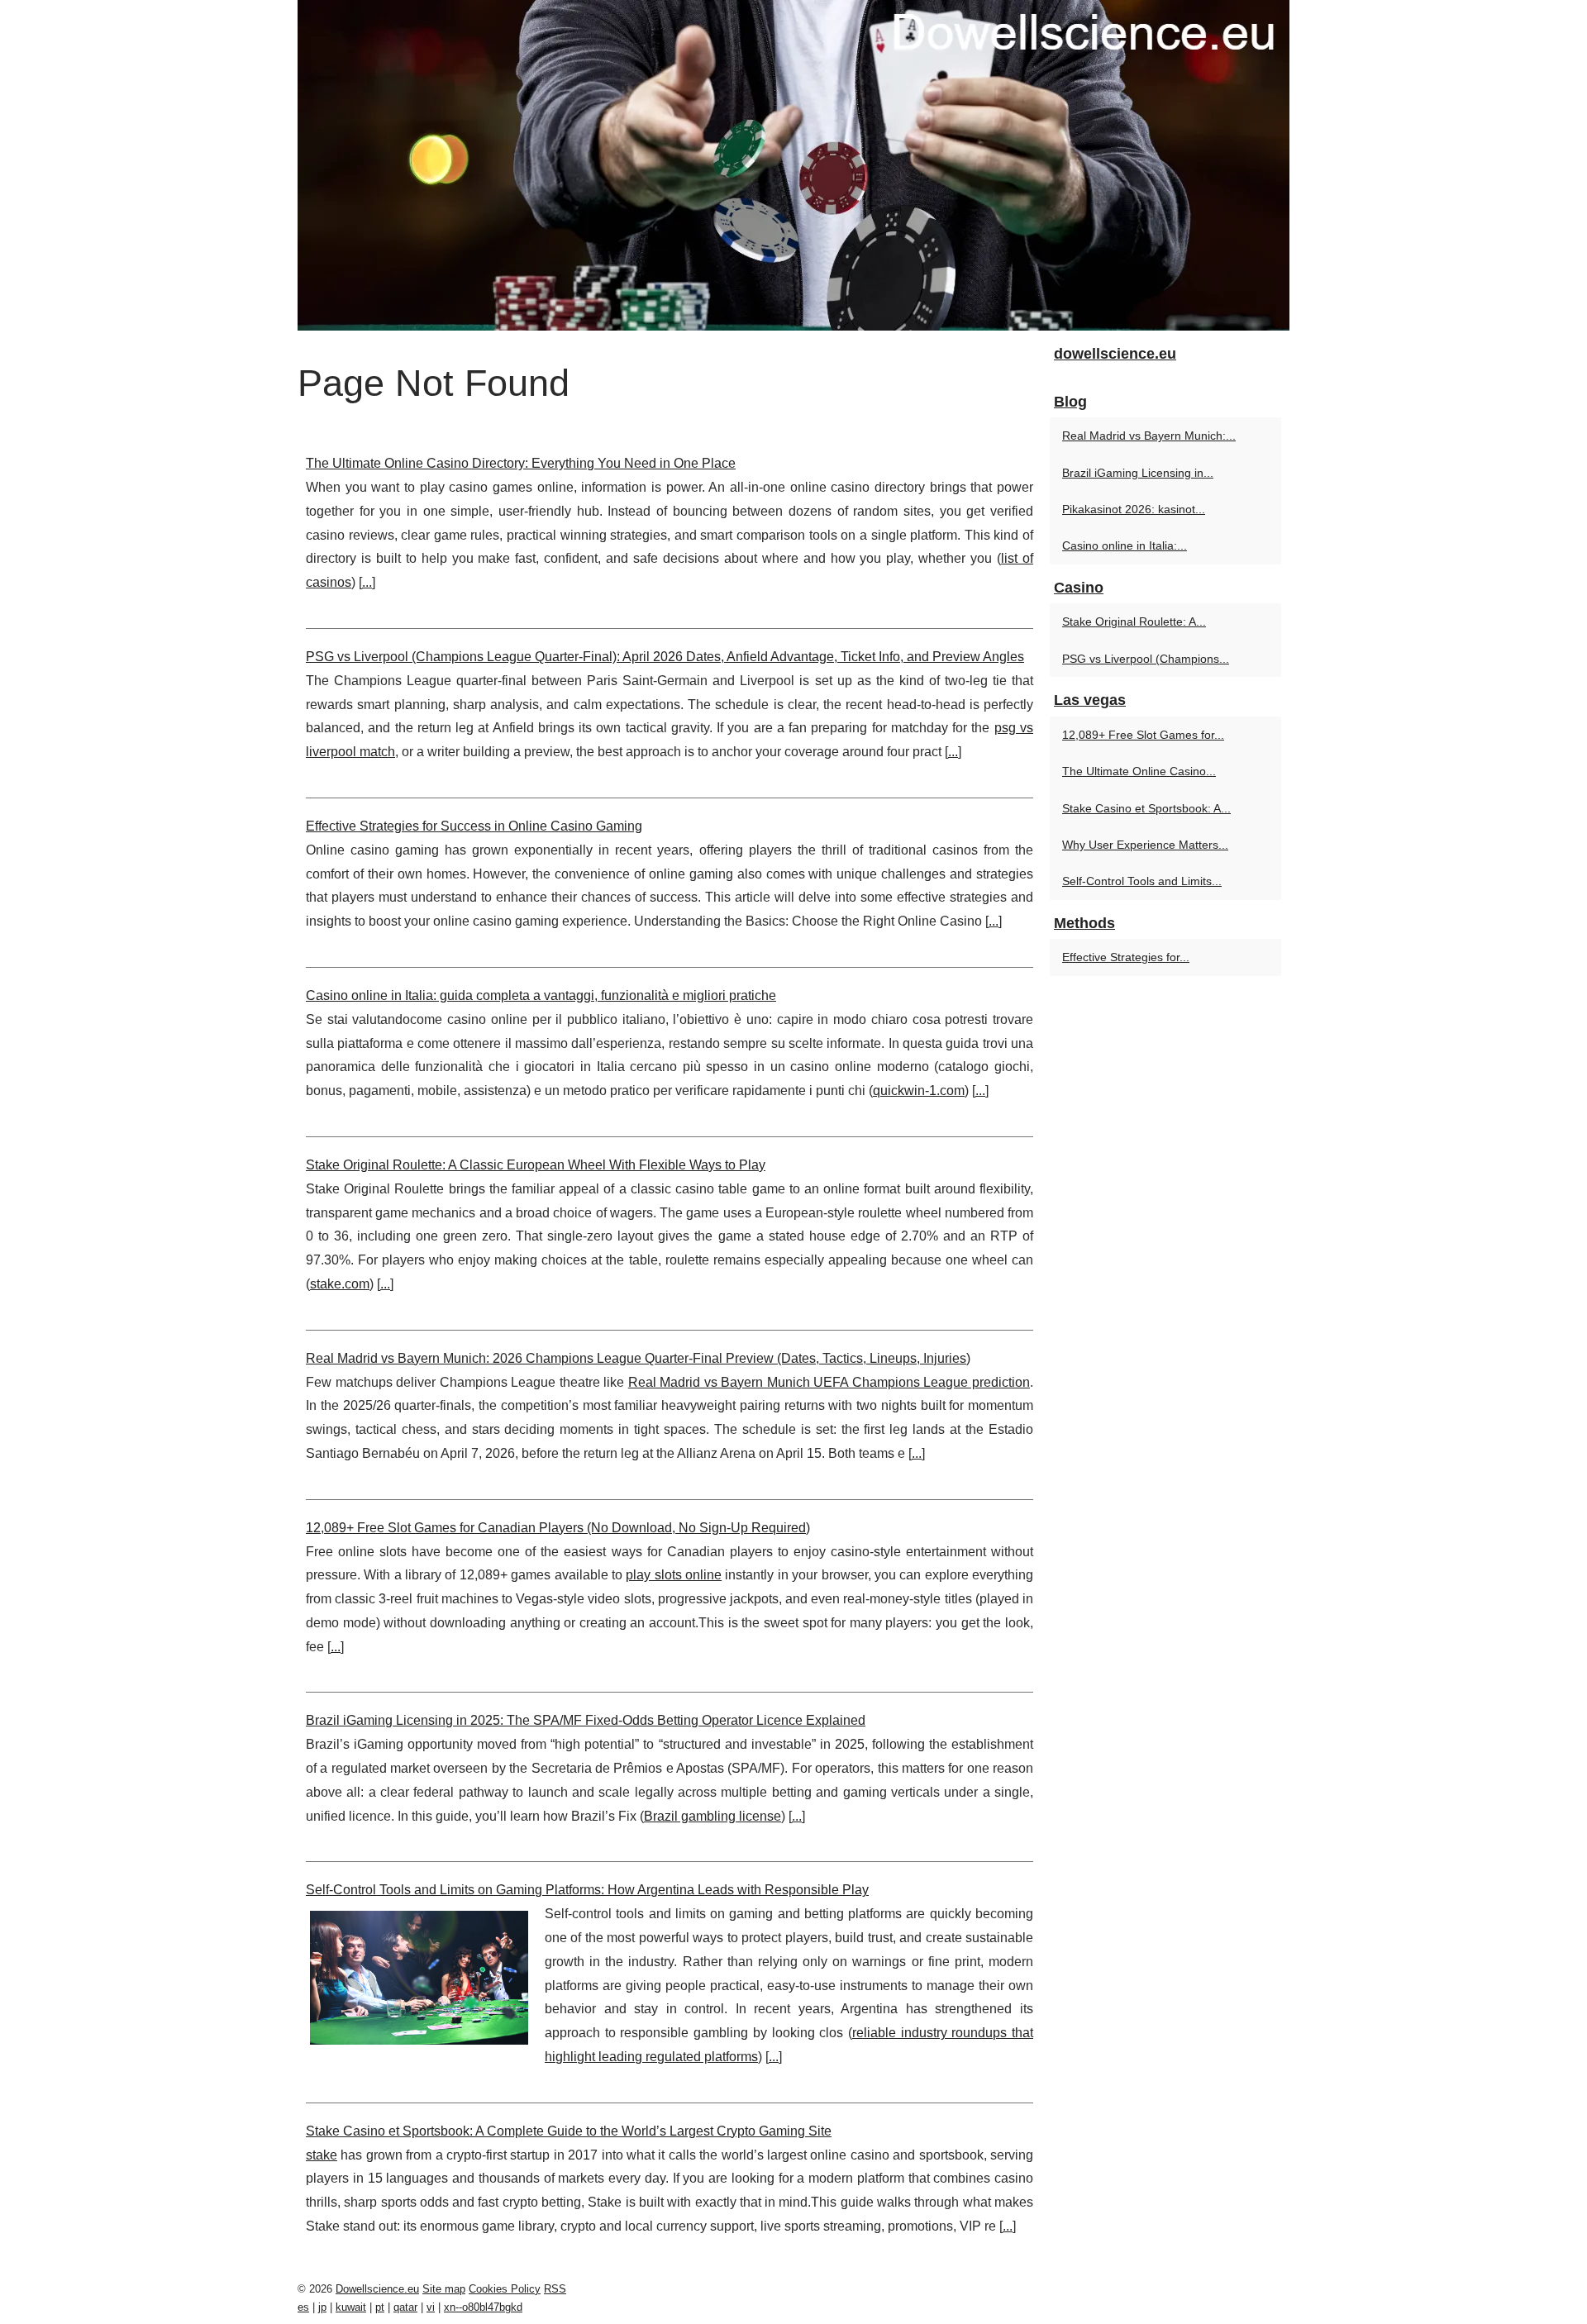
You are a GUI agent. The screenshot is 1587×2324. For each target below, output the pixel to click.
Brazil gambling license (712, 1816)
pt (380, 2307)
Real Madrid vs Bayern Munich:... (1149, 436)
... (367, 582)
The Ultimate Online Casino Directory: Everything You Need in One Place (521, 463)
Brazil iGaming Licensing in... (1138, 473)
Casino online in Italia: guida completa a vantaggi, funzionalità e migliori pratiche (541, 995)
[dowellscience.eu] (793, 165)
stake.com (340, 1284)
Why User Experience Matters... (1145, 845)
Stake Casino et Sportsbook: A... (1146, 808)
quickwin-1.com (919, 1091)
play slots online (674, 1575)
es (303, 2307)
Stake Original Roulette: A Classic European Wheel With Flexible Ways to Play (536, 1165)
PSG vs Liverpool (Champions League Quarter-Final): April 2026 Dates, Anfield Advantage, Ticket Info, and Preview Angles (665, 657)
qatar (405, 2307)
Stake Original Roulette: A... (1134, 621)
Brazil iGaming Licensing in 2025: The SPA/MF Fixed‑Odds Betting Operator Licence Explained (586, 1720)
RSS (555, 2289)
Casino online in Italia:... (1125, 545)
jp (322, 2307)
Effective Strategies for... (1126, 957)
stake (322, 2155)
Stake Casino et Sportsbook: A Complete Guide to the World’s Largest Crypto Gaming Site (569, 2131)
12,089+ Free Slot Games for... (1143, 735)
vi (431, 2307)
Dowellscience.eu (377, 2289)
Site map (444, 2289)
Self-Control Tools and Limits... (1142, 881)
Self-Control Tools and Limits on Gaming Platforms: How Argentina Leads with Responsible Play (587, 1890)
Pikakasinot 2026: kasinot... (1134, 509)
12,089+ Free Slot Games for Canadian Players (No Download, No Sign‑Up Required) (558, 1528)
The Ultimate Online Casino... (1139, 771)
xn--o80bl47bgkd (483, 2307)
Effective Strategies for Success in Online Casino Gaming (474, 826)
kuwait (351, 2307)
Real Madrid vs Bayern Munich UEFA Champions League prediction (829, 1382)
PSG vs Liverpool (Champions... (1146, 659)
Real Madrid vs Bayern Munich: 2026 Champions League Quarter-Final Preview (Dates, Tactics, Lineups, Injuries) (638, 1358)
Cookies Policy (505, 2289)
